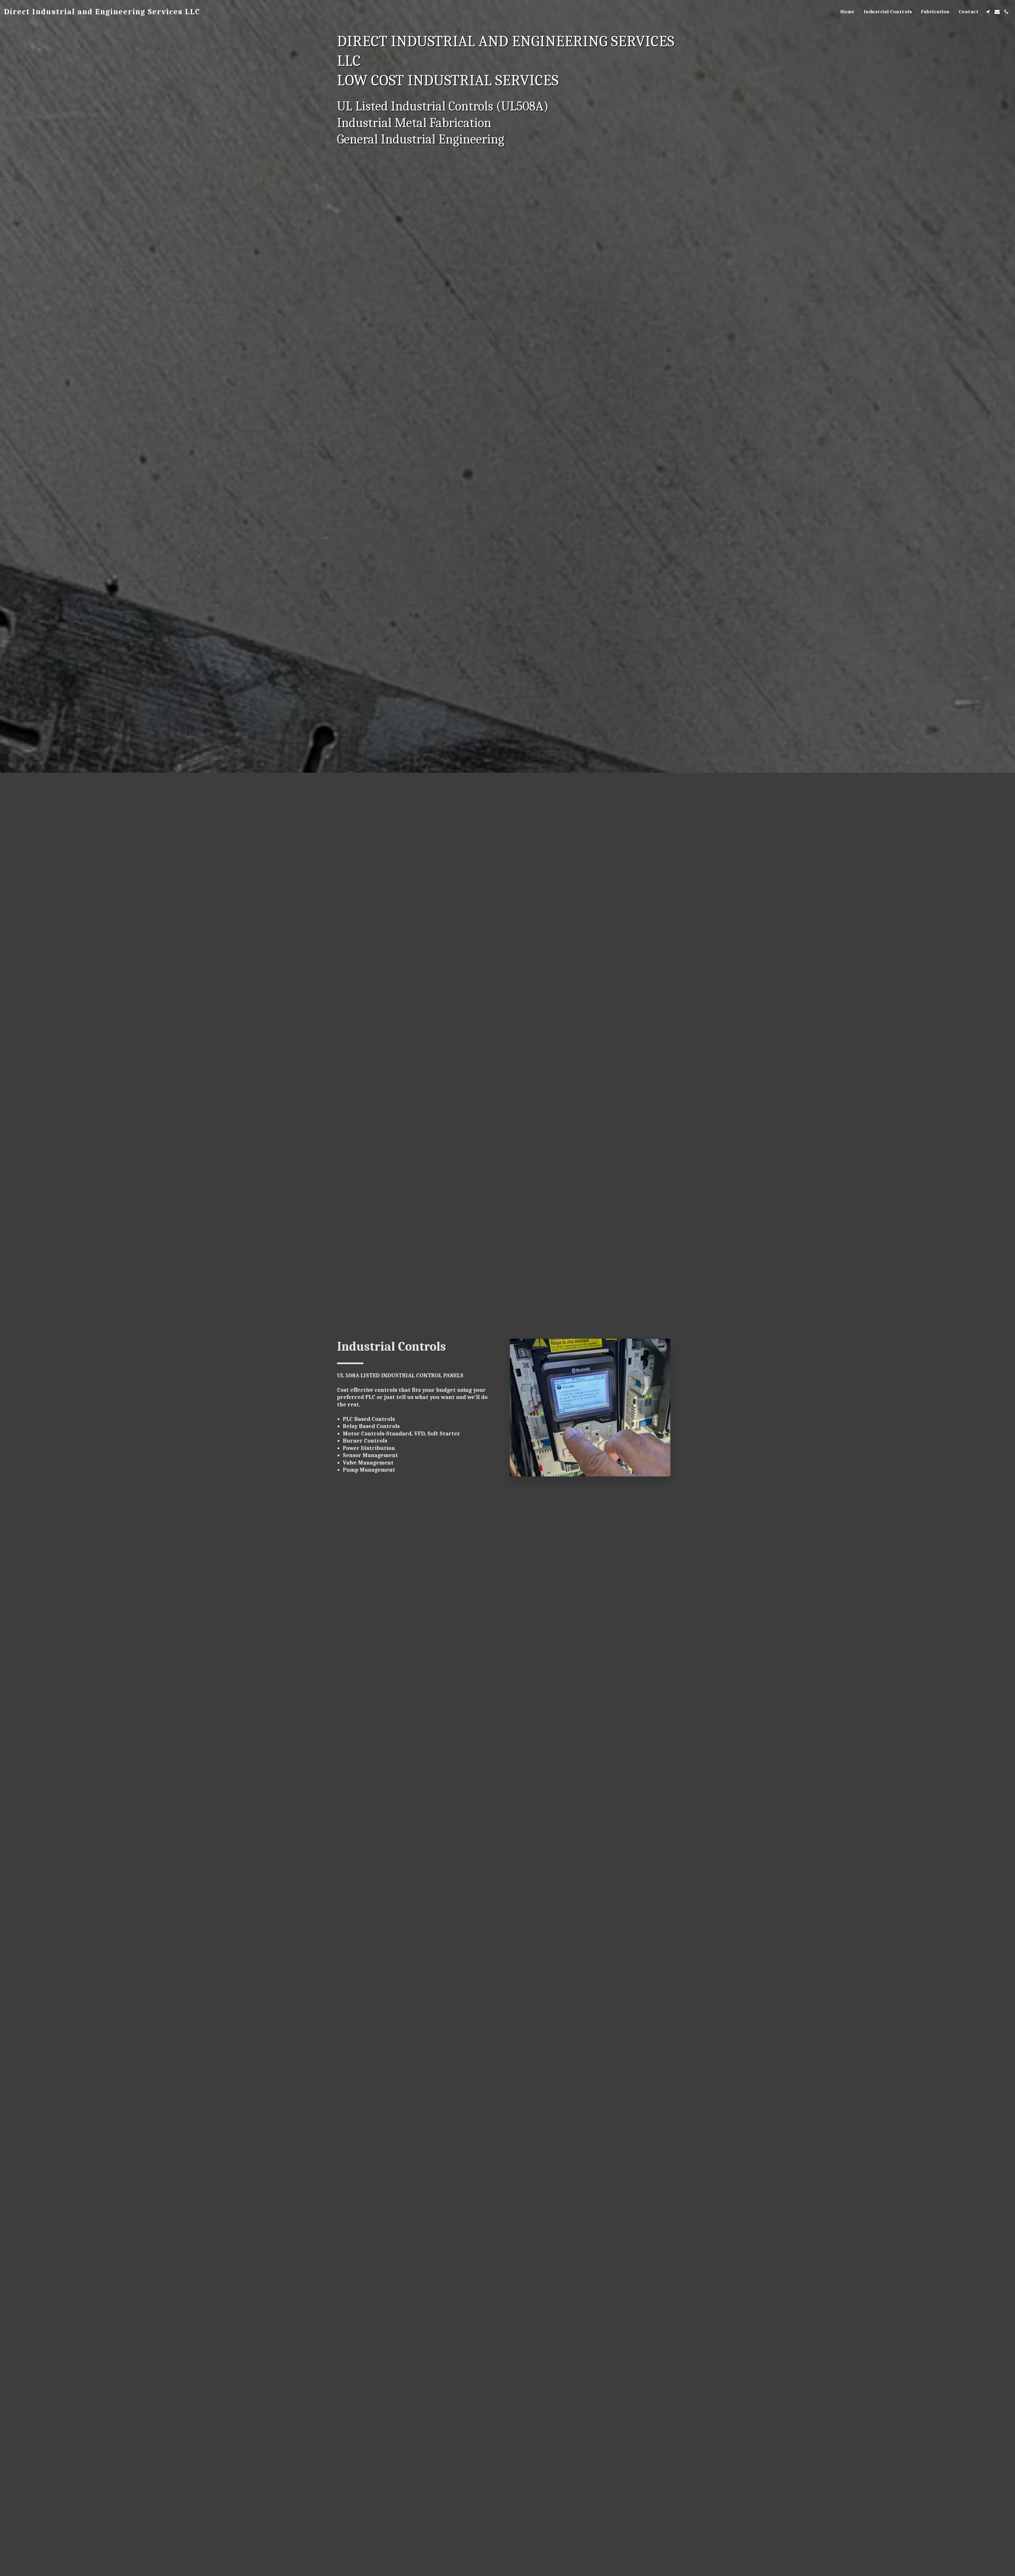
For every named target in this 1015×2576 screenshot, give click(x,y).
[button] (988, 12)
